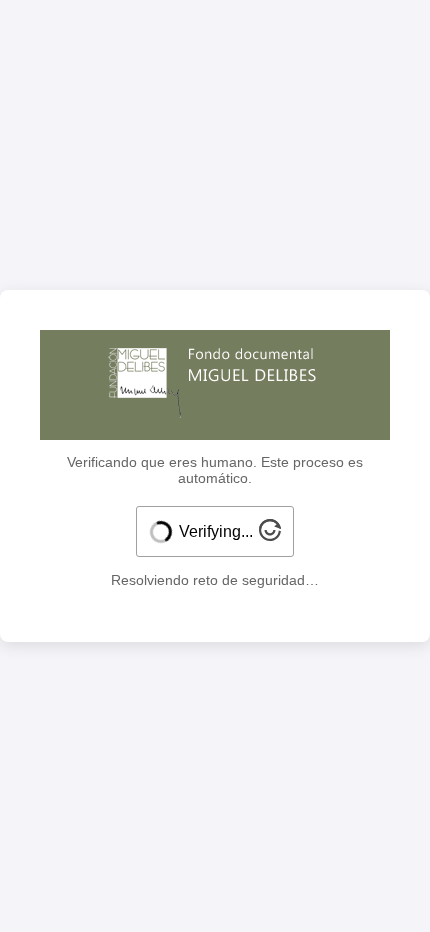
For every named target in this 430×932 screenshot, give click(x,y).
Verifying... (216, 531)
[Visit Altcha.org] (270, 535)
